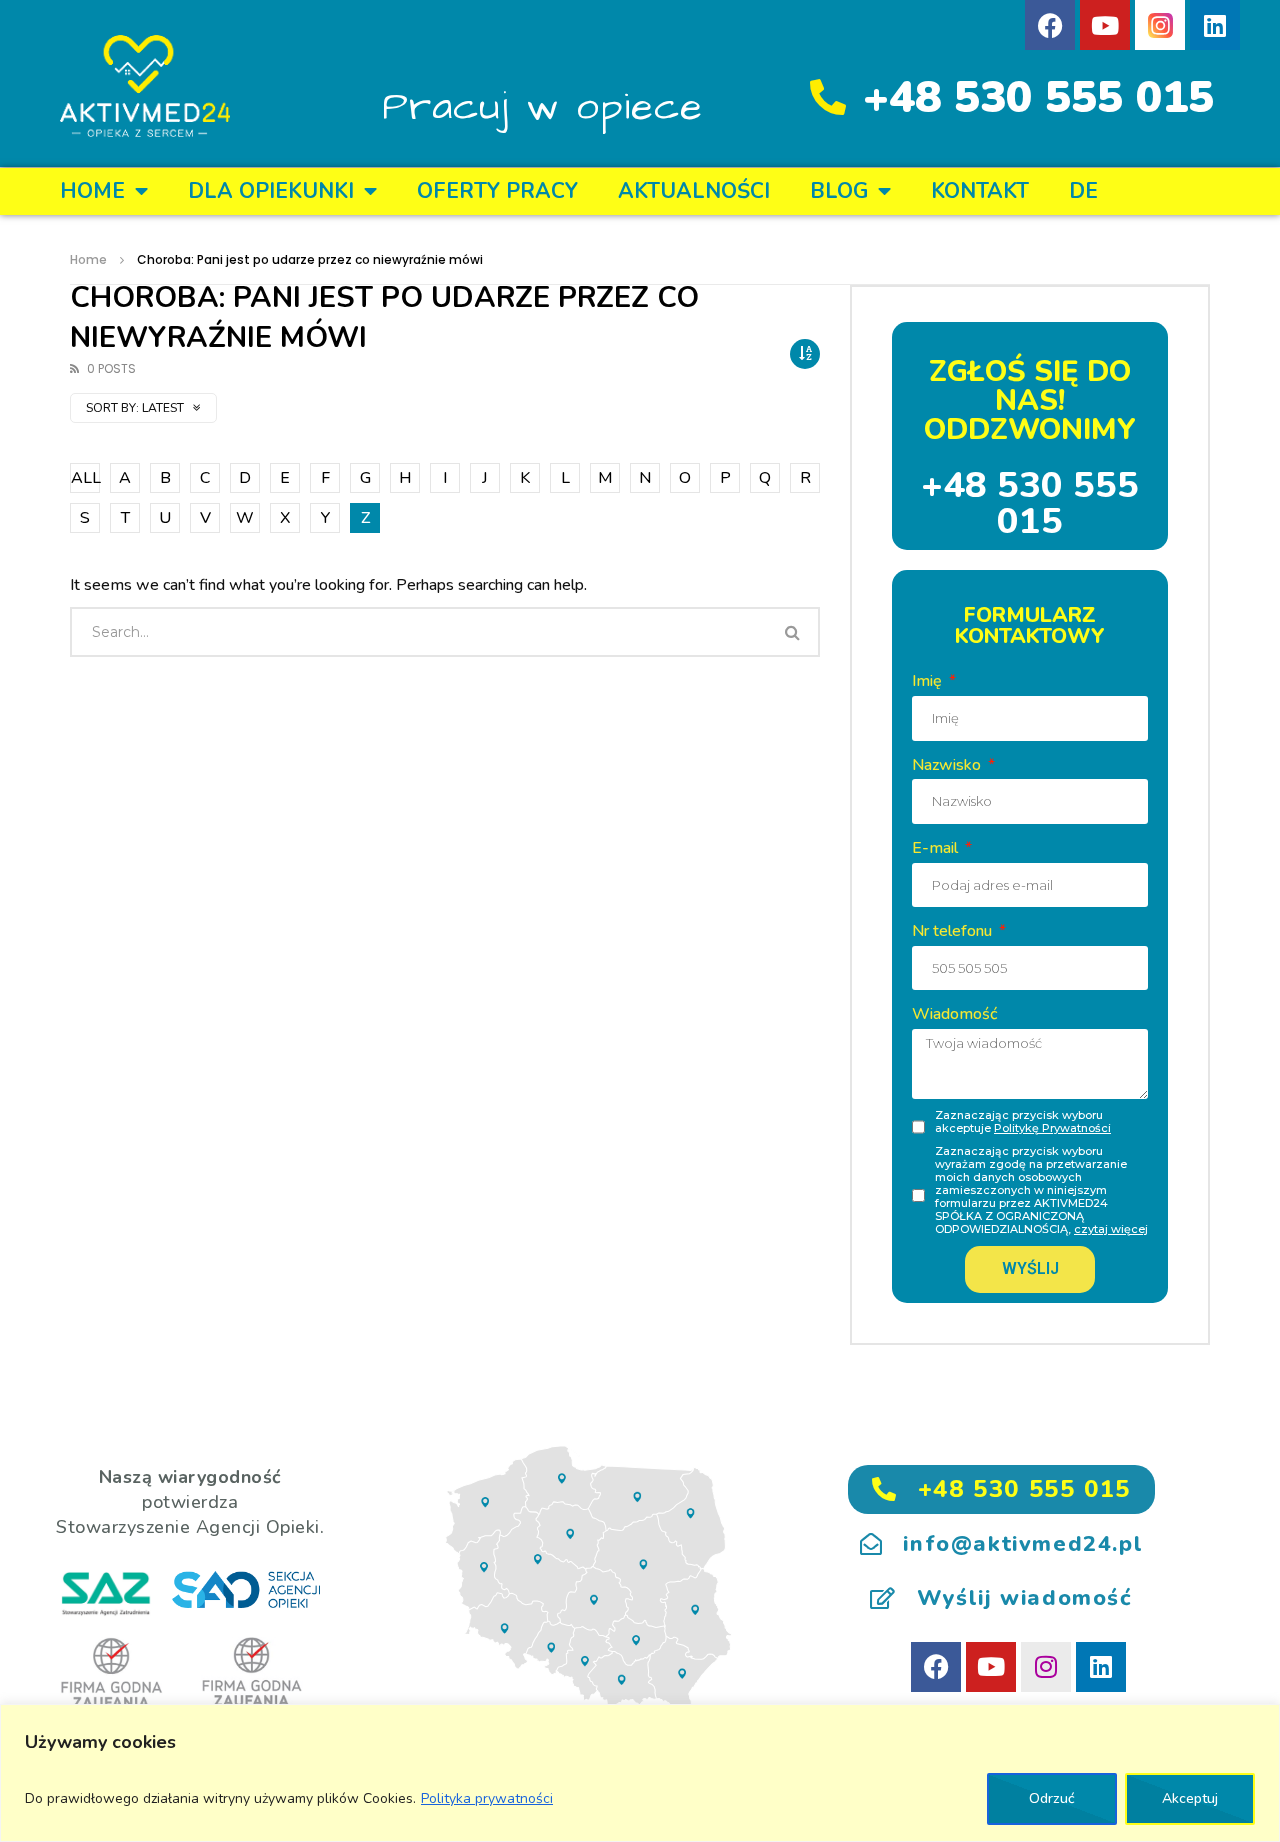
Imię (929, 681)
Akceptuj (1190, 1798)
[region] (640, 1773)
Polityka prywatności (487, 1798)
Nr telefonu (954, 931)
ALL (85, 478)
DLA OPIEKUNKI (271, 191)
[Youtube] (1105, 25)
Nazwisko (948, 765)
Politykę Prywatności (1052, 1128)
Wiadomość (954, 1014)
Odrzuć (1052, 1798)
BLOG (839, 191)
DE (1083, 191)
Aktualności (694, 191)
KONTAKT (980, 191)
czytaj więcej (1111, 1229)
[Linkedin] (1215, 25)
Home (92, 191)
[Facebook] (1050, 25)
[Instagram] (1046, 1667)
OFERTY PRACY (497, 191)
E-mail (937, 848)
